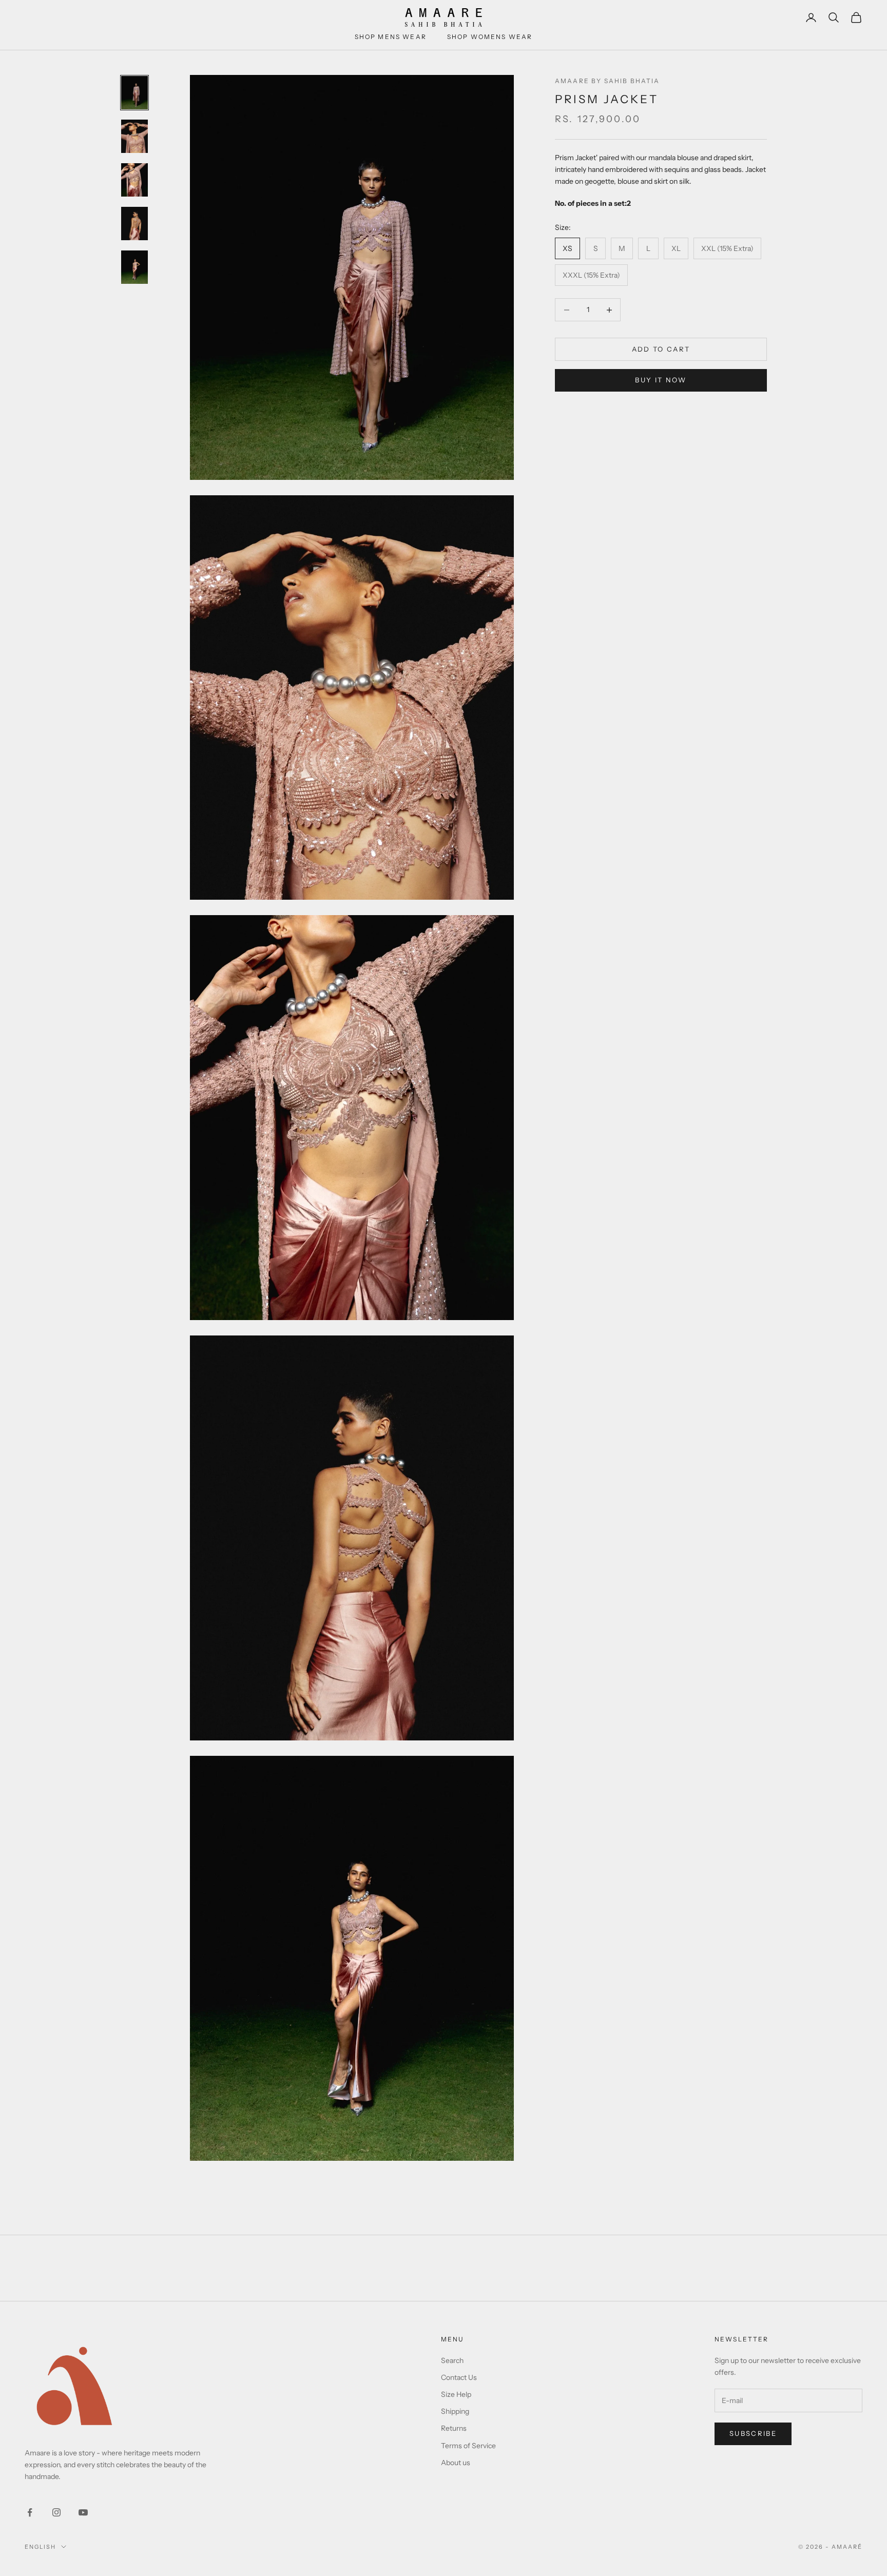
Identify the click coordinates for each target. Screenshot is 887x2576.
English (40, 2547)
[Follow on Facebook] (30, 2512)
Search (452, 2360)
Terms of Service (468, 2446)
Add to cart (661, 349)
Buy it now (661, 380)
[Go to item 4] (134, 224)
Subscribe (753, 2433)
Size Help (456, 2394)
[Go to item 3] (134, 180)
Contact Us (459, 2377)
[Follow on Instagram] (56, 2512)
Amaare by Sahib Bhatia (608, 81)
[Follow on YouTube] (83, 2512)
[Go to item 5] (134, 267)
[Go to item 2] (134, 136)
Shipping (455, 2411)
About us (456, 2463)
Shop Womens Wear (490, 37)
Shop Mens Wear (391, 37)
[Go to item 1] (134, 93)
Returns (454, 2428)
